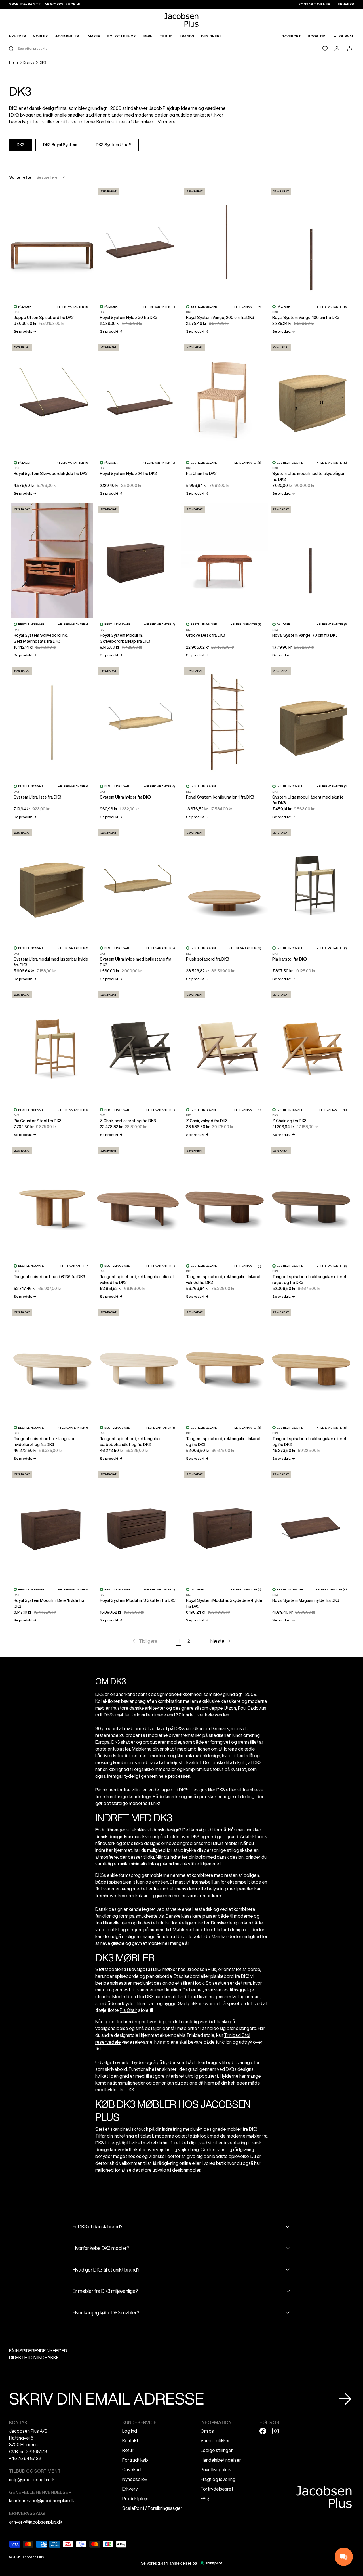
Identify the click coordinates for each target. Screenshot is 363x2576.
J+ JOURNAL (343, 36)
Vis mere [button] (167, 122)
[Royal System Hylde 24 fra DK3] (138, 398)
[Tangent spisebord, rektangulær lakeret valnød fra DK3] (225, 1202)
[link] (144, 1641)
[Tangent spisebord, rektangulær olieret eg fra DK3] (311, 1363)
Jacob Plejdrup (164, 108)
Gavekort (132, 2470)
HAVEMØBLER (67, 36)
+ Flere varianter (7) (73, 1266)
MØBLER (40, 36)
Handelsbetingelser (221, 2460)
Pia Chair (128, 2010)
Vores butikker (215, 2441)
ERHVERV (346, 4)
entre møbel (161, 1889)
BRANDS (187, 36)
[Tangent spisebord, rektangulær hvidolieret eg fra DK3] (52, 1363)
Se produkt (25, 331)
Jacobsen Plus (32, 2557)
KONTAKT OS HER (314, 4)
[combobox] (95, 48)
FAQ (205, 2499)
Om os (207, 2431)
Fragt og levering (218, 2479)
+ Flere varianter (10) (73, 307)
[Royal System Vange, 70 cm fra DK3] (311, 560)
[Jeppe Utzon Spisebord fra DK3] (52, 242)
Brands (29, 62)
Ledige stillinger (217, 2450)
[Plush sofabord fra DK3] (225, 884)
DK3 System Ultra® (113, 145)
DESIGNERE (211, 36)
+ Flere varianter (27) (245, 948)
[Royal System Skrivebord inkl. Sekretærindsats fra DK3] (52, 560)
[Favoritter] (325, 49)
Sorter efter (21, 177)
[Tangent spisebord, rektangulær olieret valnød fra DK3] (138, 1202)
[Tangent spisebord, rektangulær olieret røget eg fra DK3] (311, 1202)
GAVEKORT (291, 36)
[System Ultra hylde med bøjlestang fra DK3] (138, 884)
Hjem (13, 62)
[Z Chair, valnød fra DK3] (225, 1046)
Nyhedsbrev (135, 2479)
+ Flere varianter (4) (73, 624)
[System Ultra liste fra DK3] (52, 722)
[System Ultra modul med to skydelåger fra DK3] (311, 398)
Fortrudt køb (135, 2460)
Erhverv (130, 2489)
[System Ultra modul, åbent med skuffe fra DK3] (311, 722)
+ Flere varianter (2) (332, 463)
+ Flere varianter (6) (73, 786)
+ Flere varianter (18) (331, 1110)
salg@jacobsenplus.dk (32, 2480)
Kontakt (130, 2441)
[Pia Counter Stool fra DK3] (52, 1046)
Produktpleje (135, 2499)
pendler (245, 1889)
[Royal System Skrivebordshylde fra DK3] (52, 398)
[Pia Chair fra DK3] (225, 398)
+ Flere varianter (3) (246, 624)
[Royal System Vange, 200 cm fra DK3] (225, 242)
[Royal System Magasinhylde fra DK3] (311, 1525)
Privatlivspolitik (216, 2470)
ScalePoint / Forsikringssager (152, 2508)
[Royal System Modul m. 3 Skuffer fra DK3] (138, 1525)
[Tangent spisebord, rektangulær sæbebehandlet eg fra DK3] (138, 1363)
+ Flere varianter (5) (246, 307)
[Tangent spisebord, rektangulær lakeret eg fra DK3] (225, 1363)
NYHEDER (17, 36)
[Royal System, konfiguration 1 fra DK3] (225, 722)
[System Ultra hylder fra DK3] (138, 722)
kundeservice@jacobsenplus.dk (42, 2501)
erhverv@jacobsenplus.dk (36, 2522)
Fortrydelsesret (217, 2489)
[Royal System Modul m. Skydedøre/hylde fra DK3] (225, 1525)
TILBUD (166, 36)
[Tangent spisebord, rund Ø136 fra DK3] (52, 1202)
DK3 (43, 62)
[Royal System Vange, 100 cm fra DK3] (311, 242)
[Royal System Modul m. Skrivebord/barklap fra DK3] (138, 560)
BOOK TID (316, 36)
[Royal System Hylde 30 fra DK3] (138, 242)
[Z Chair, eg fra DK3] (311, 1046)
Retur (128, 2450)
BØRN (147, 36)
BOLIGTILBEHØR (121, 36)
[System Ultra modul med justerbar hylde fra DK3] (52, 884)
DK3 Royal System (60, 145)
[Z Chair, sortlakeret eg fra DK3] (138, 1046)
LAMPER (93, 36)
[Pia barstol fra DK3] (311, 884)
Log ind (130, 2431)
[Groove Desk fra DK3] (225, 560)
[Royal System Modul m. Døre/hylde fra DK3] (52, 1525)
